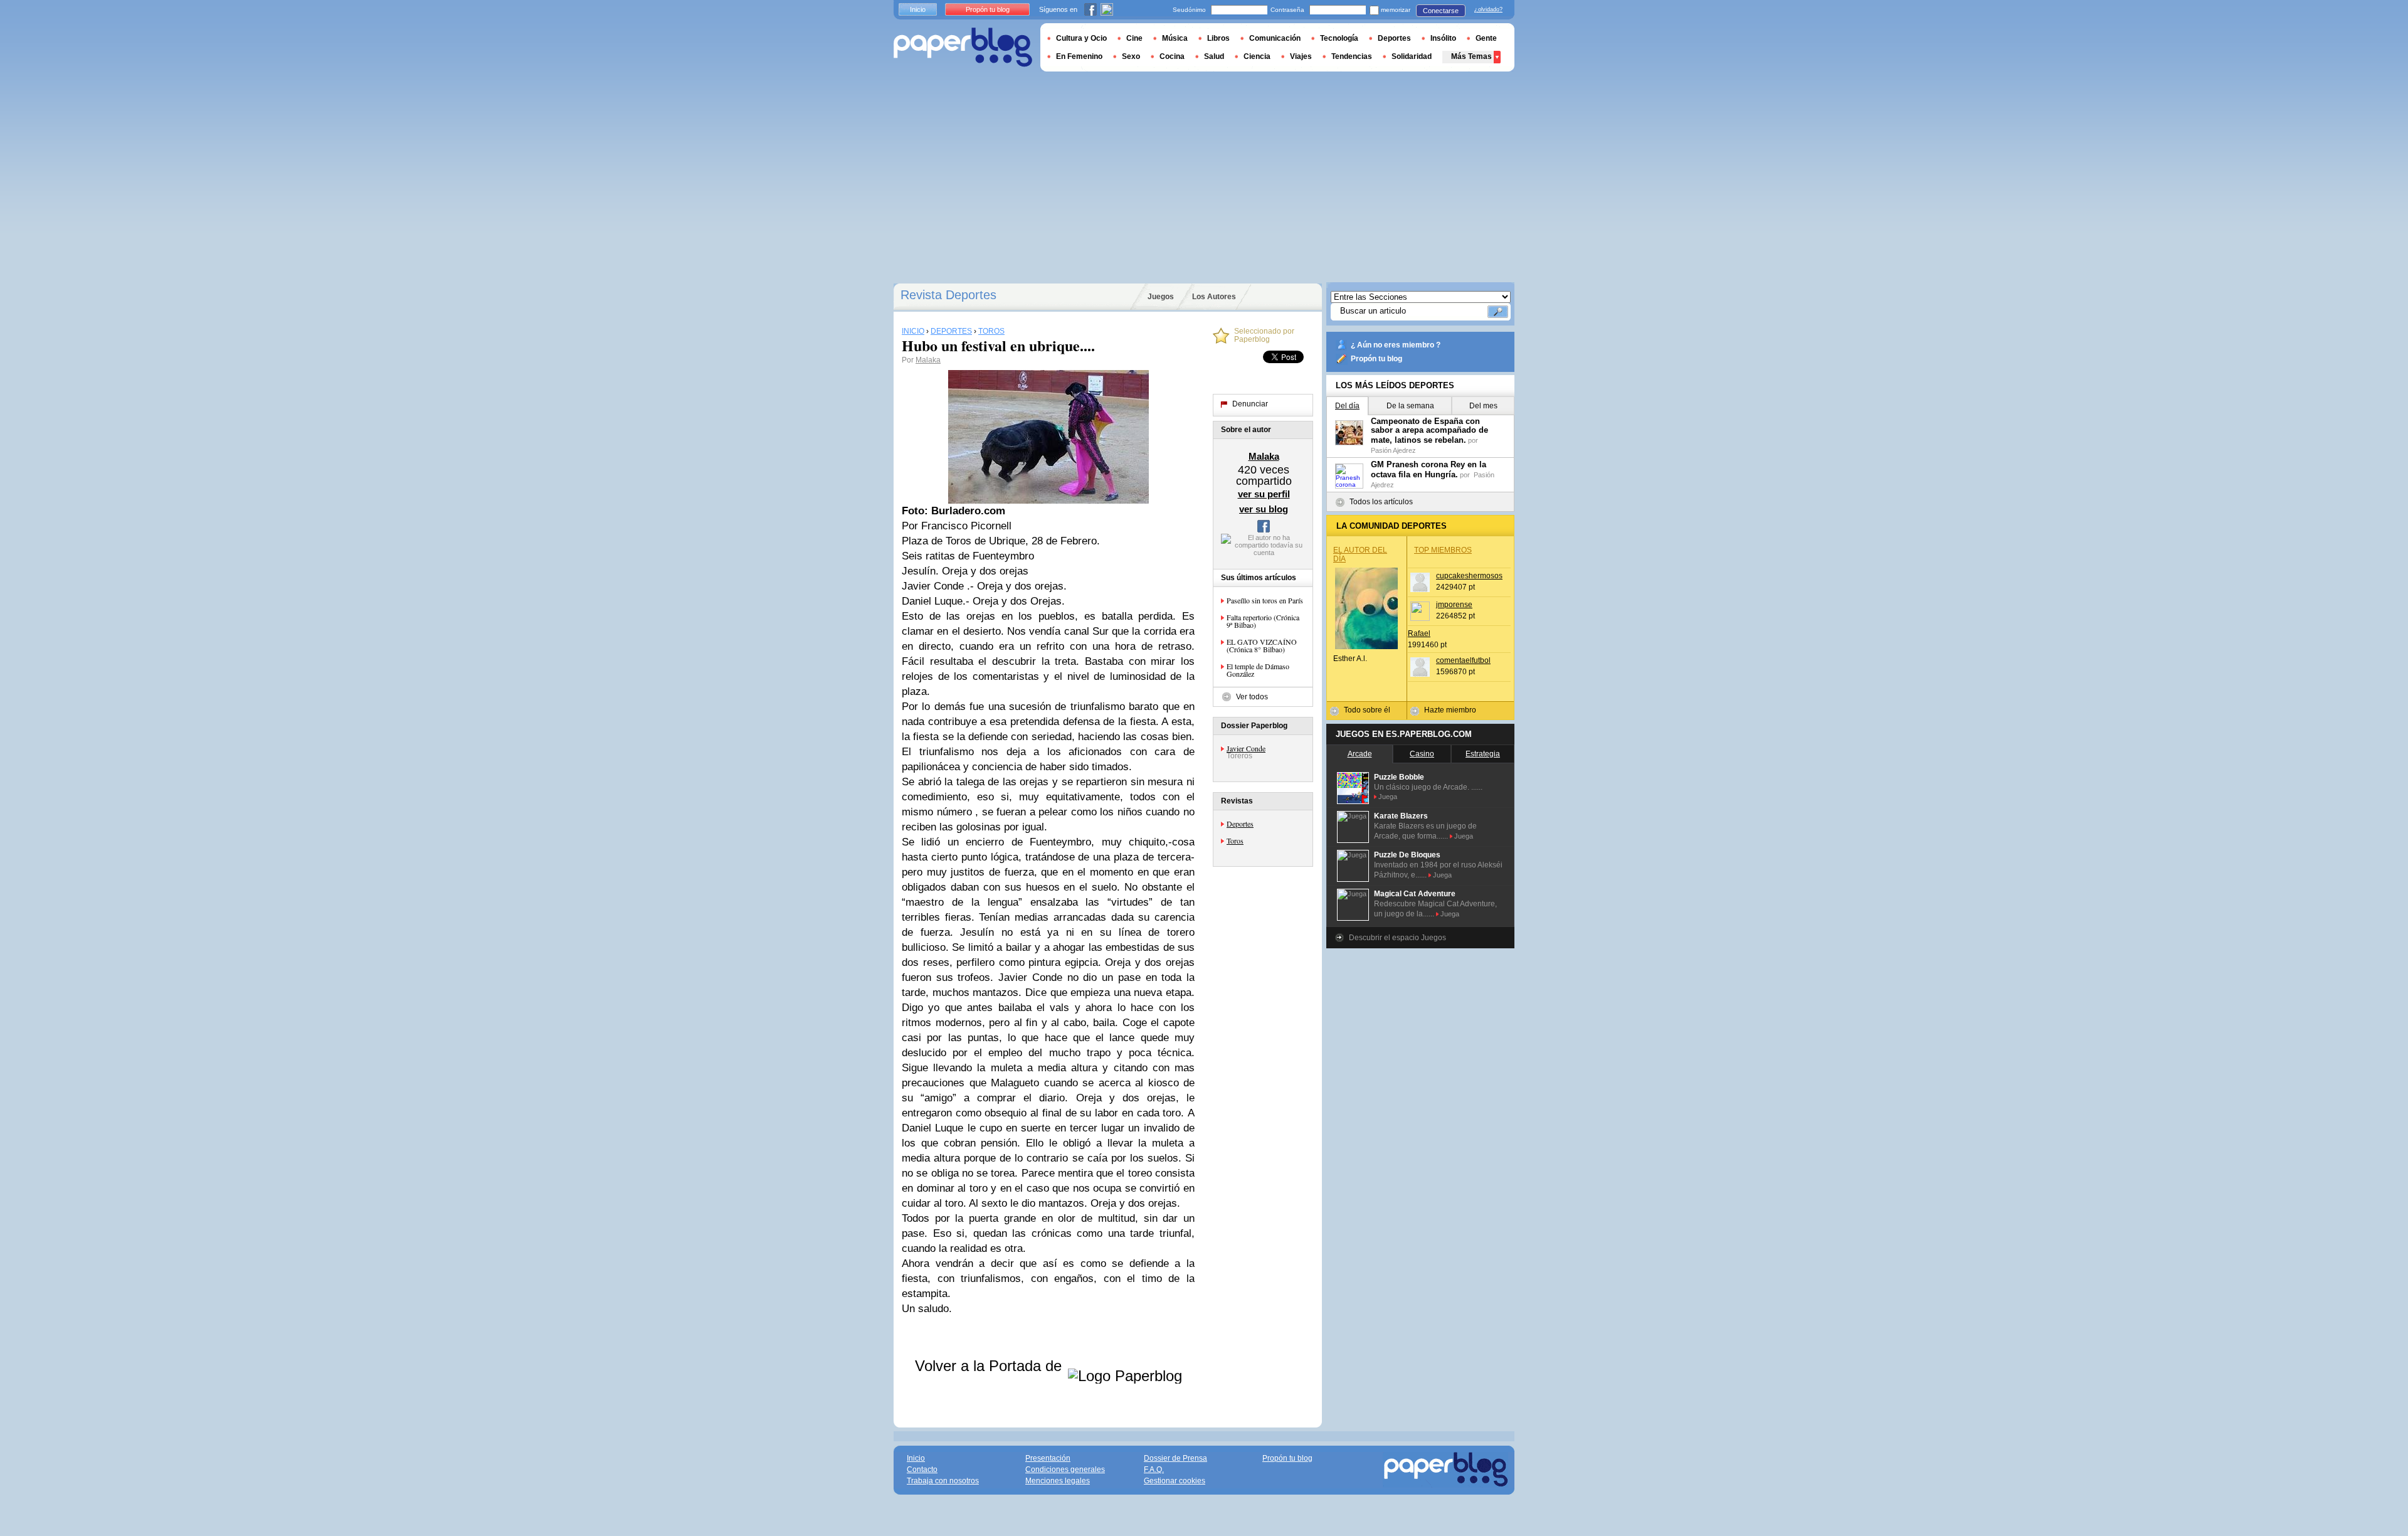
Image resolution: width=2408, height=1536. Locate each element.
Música (1175, 38)
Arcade (1360, 754)
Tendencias (1352, 56)
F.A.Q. (1154, 1470)
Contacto (922, 1470)
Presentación (1048, 1458)
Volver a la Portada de (990, 1366)
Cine (1134, 38)
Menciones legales (1058, 1481)
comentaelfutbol (1463, 660)
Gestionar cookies (1175, 1481)
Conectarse (1441, 11)
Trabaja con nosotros (943, 1481)
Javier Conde (1246, 748)
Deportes (1240, 824)
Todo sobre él (1367, 710)
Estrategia (1483, 754)
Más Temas (1471, 56)
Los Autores (1214, 297)
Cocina (1172, 56)
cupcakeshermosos (1469, 576)
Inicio (918, 9)
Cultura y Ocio (1081, 38)
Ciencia (1257, 56)
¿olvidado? (1488, 9)
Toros (1235, 840)
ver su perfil (1264, 494)
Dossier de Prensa (1175, 1458)
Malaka (928, 360)
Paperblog (963, 47)
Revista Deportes (948, 295)
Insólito (1443, 38)
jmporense (1454, 605)
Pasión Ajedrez (1393, 450)
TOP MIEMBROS (1443, 550)
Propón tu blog (1376, 359)
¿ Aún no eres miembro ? (1396, 345)
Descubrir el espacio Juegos (1397, 938)
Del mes (1483, 406)
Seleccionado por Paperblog (1264, 336)
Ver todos (1252, 697)
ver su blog (1264, 509)
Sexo (1131, 56)
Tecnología (1339, 38)
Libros (1218, 38)
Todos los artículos (1381, 502)
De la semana (1410, 406)
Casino (1422, 754)
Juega (1388, 797)
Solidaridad (1412, 56)
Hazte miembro (1450, 710)
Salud (1214, 56)
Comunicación (1275, 38)
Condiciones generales (1065, 1470)
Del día (1347, 406)
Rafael (1419, 633)
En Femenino (1079, 56)
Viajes (1301, 56)
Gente (1486, 38)
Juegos (1161, 297)
